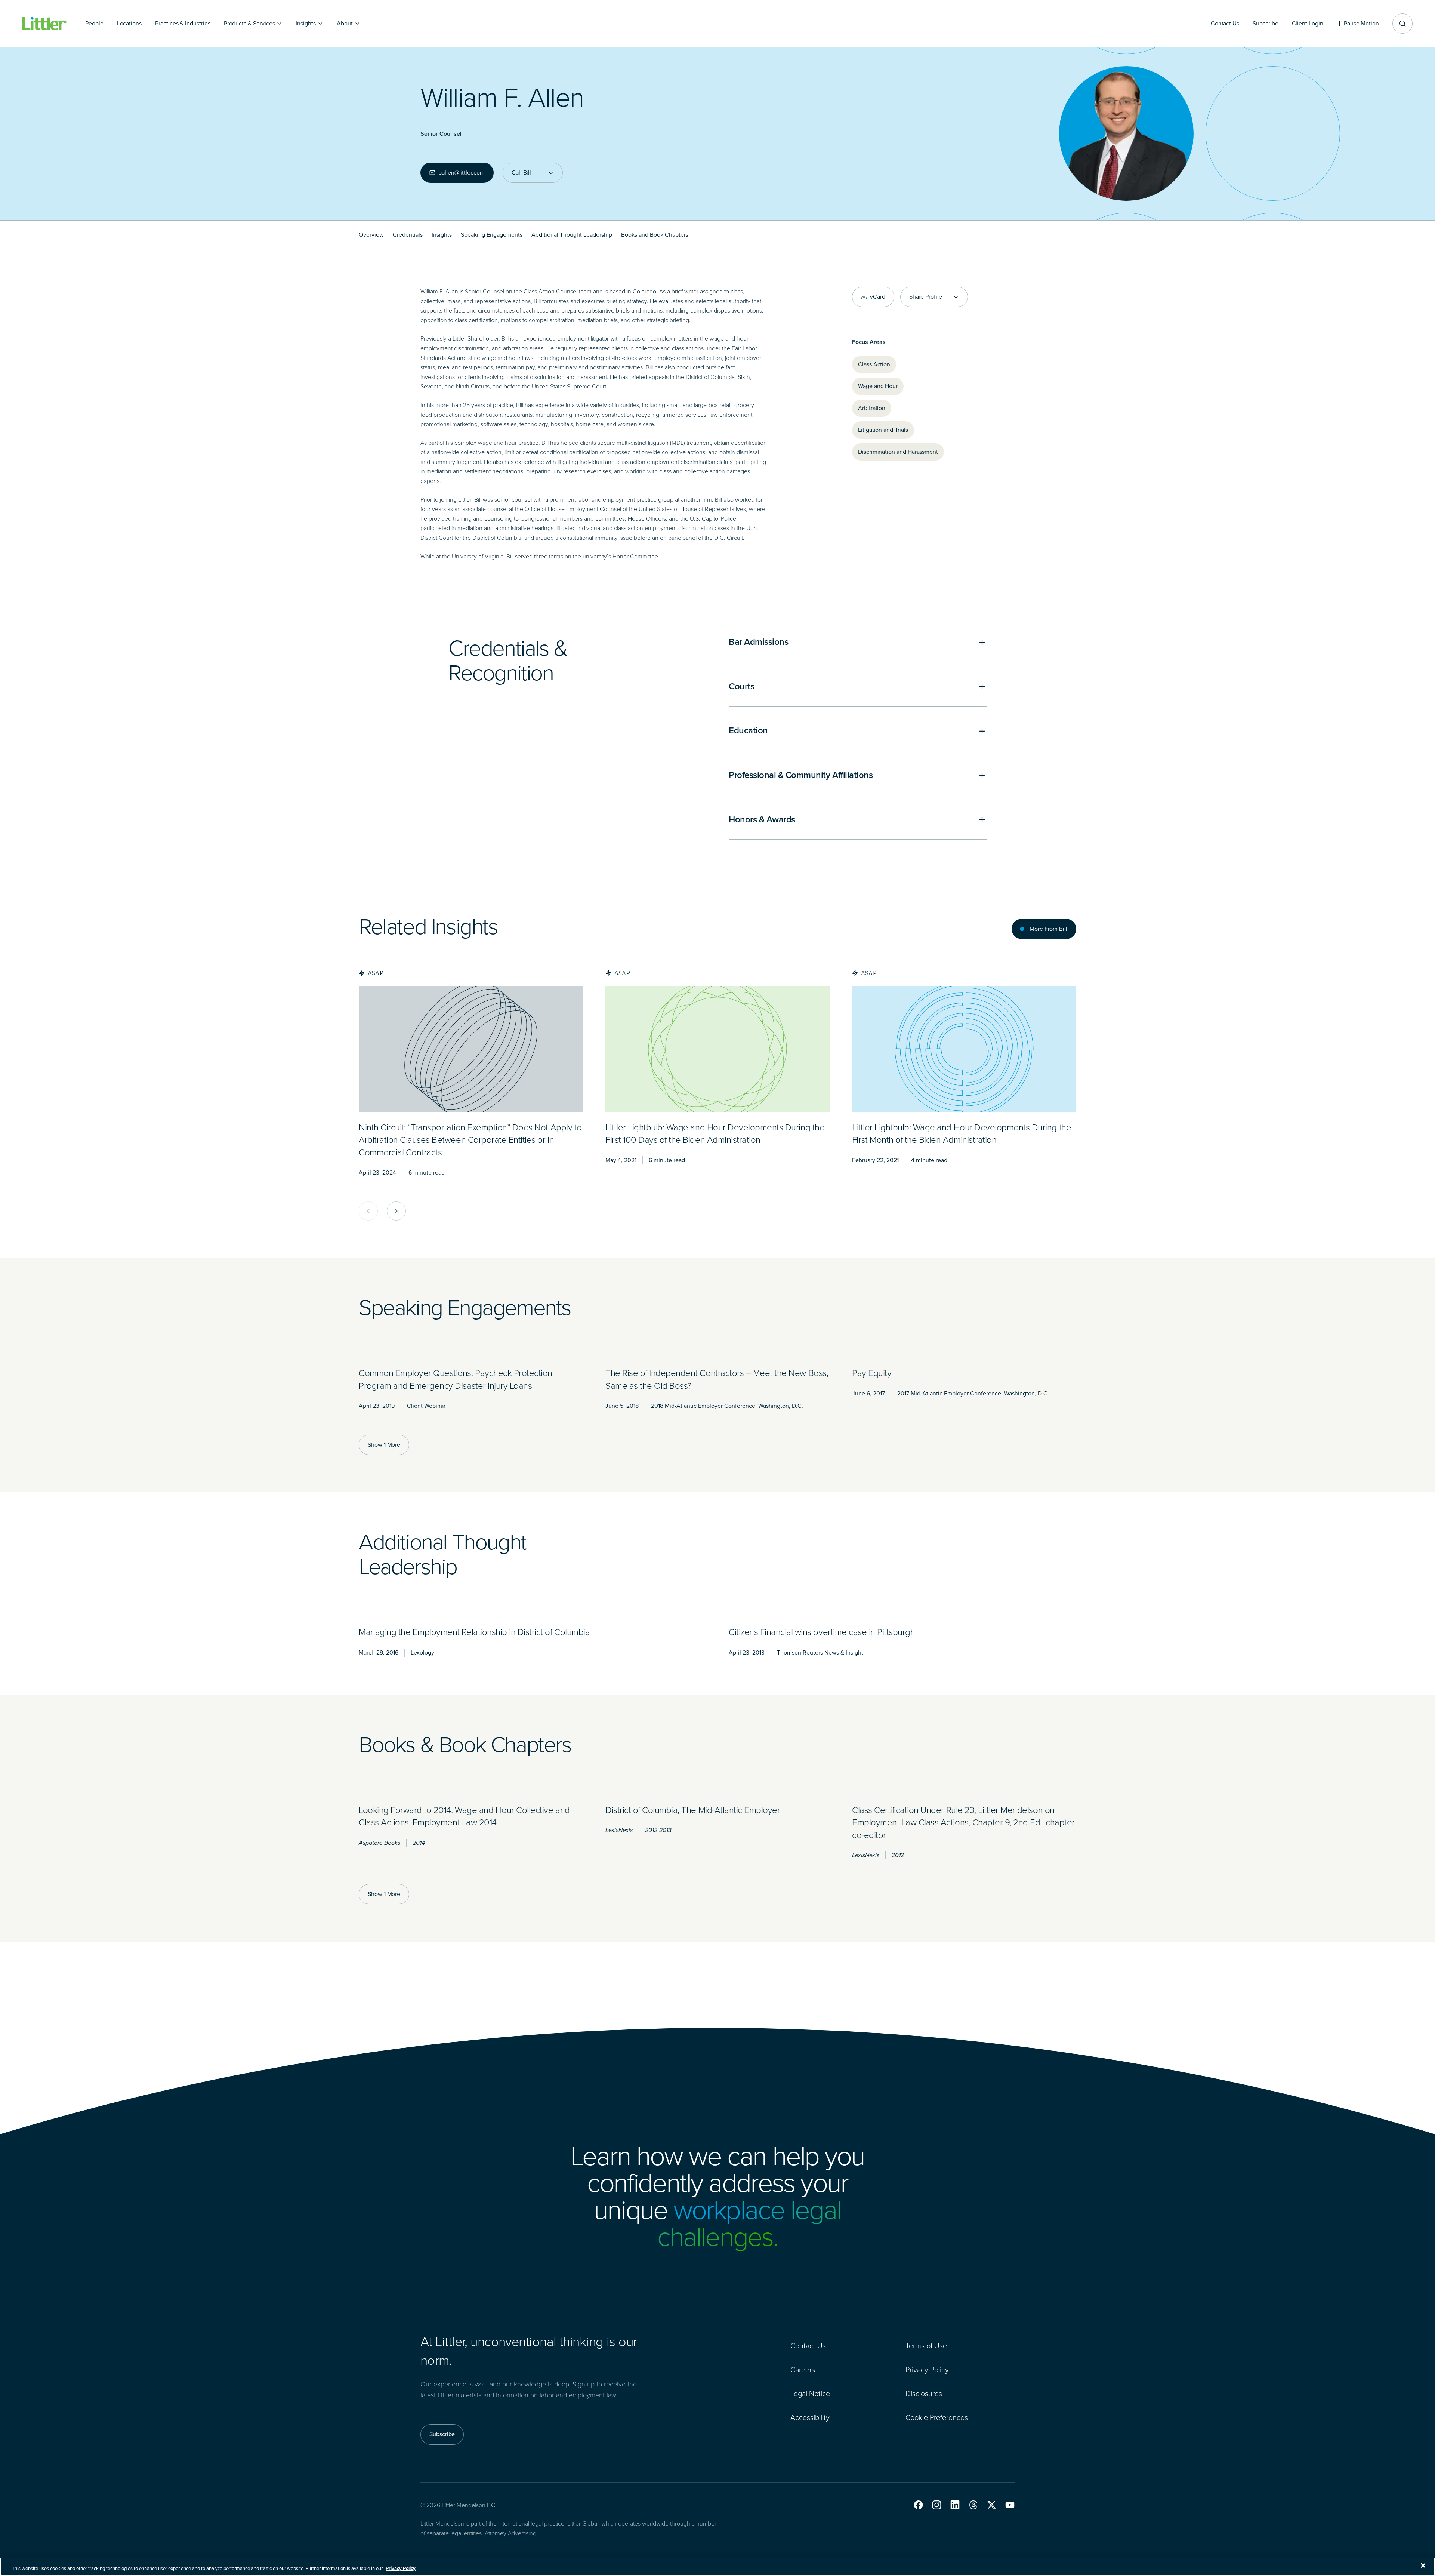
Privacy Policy (927, 2370)
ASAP (376, 973)
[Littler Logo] (45, 24)
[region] (717, 2567)
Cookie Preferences (937, 2417)
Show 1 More (384, 1445)
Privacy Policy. (401, 2568)
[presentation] (471, 1049)
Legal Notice (810, 2394)
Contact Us (808, 2346)
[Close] (1423, 2566)
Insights (442, 235)
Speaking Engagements (492, 235)
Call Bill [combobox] (521, 173)
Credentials (408, 235)
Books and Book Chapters (655, 235)
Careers (803, 2370)
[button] (918, 2505)
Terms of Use (926, 2346)
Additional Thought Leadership (572, 235)
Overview (371, 235)
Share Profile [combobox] (926, 297)
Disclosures (924, 2394)
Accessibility (810, 2417)
